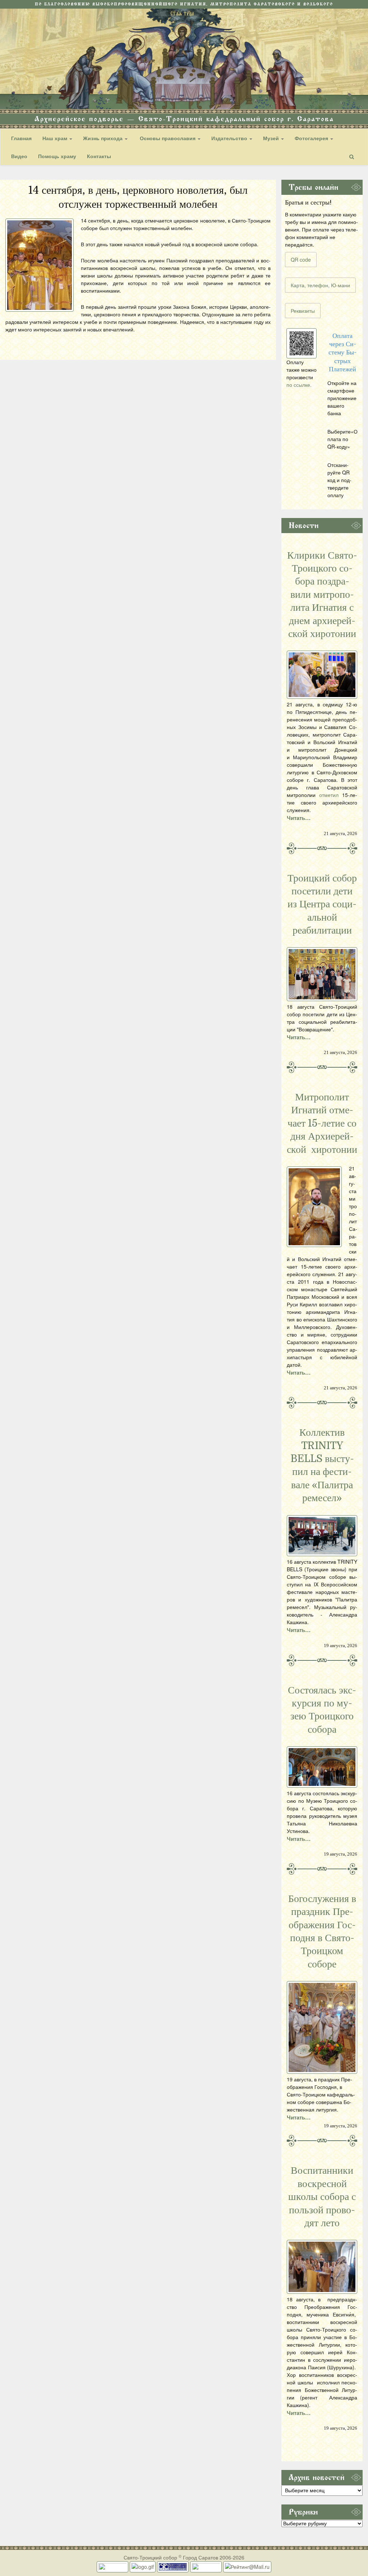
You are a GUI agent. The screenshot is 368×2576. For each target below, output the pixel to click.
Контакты (99, 156)
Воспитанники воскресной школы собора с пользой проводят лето (322, 2197)
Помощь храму (57, 156)
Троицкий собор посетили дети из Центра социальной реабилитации (322, 904)
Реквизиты (303, 311)
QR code (301, 260)
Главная (21, 138)
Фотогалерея (312, 138)
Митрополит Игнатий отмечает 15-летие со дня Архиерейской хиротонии (322, 1123)
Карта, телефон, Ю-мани (320, 285)
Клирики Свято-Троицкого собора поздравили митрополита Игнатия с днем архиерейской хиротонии (322, 595)
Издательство (230, 138)
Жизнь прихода (103, 138)
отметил (329, 795)
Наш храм (56, 138)
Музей (272, 138)
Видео (19, 156)
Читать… (299, 818)
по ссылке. (299, 385)
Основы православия (168, 138)
